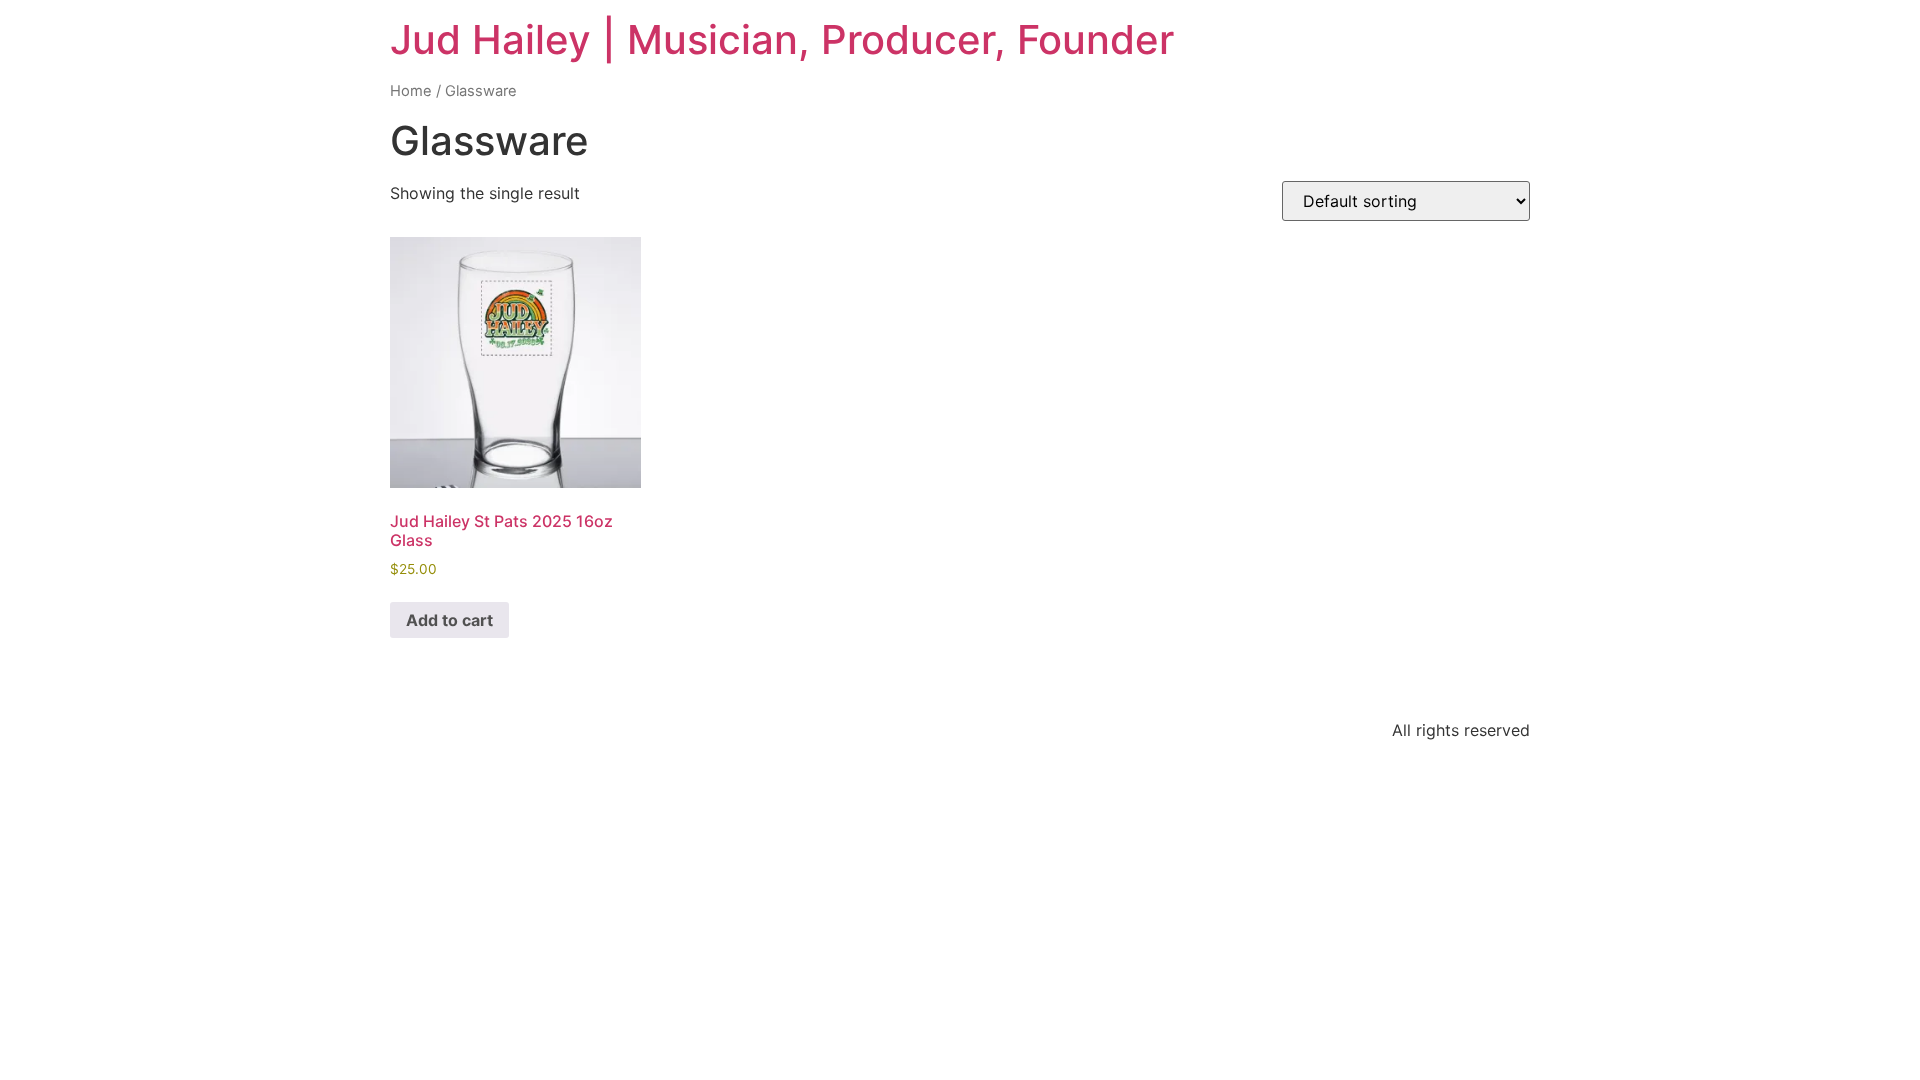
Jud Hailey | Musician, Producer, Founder (782, 39)
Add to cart (449, 620)
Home (411, 91)
